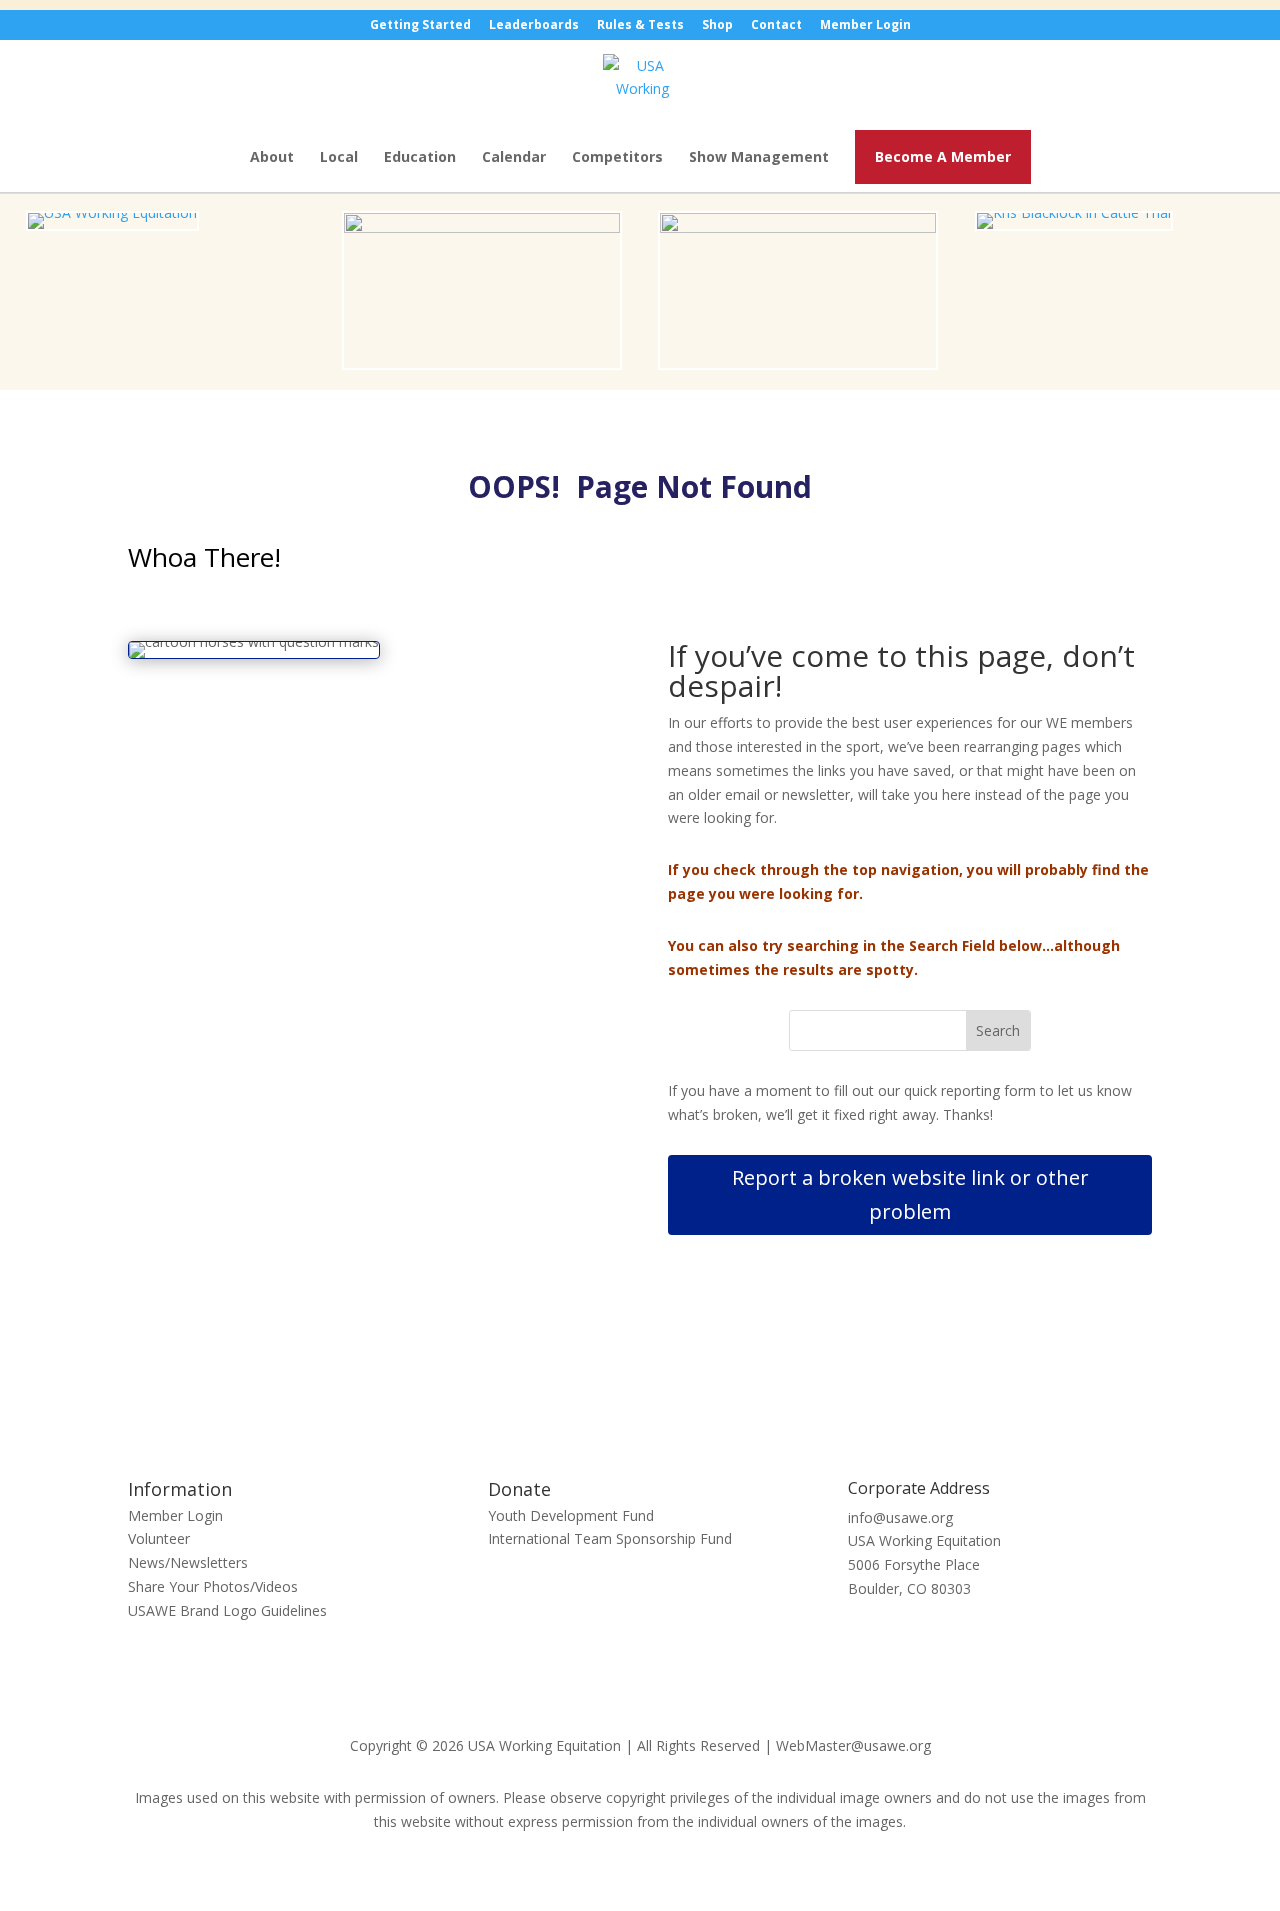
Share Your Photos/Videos (213, 1586)
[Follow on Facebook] (620, 1404)
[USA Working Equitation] (112, 212)
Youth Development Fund (571, 1515)
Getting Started (420, 26)
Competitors (617, 158)
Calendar (514, 158)
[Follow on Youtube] (580, 1404)
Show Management (759, 158)
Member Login (865, 26)
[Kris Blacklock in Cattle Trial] (1074, 212)
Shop (717, 26)
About (272, 158)
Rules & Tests (640, 26)
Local (339, 158)
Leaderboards (534, 26)
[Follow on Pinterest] (660, 1404)
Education (420, 158)
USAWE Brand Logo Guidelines (227, 1610)
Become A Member (943, 156)
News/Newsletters (188, 1562)
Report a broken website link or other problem (910, 1194)
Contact (776, 26)
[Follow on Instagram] (700, 1404)
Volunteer (159, 1538)
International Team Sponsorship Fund (610, 1538)
